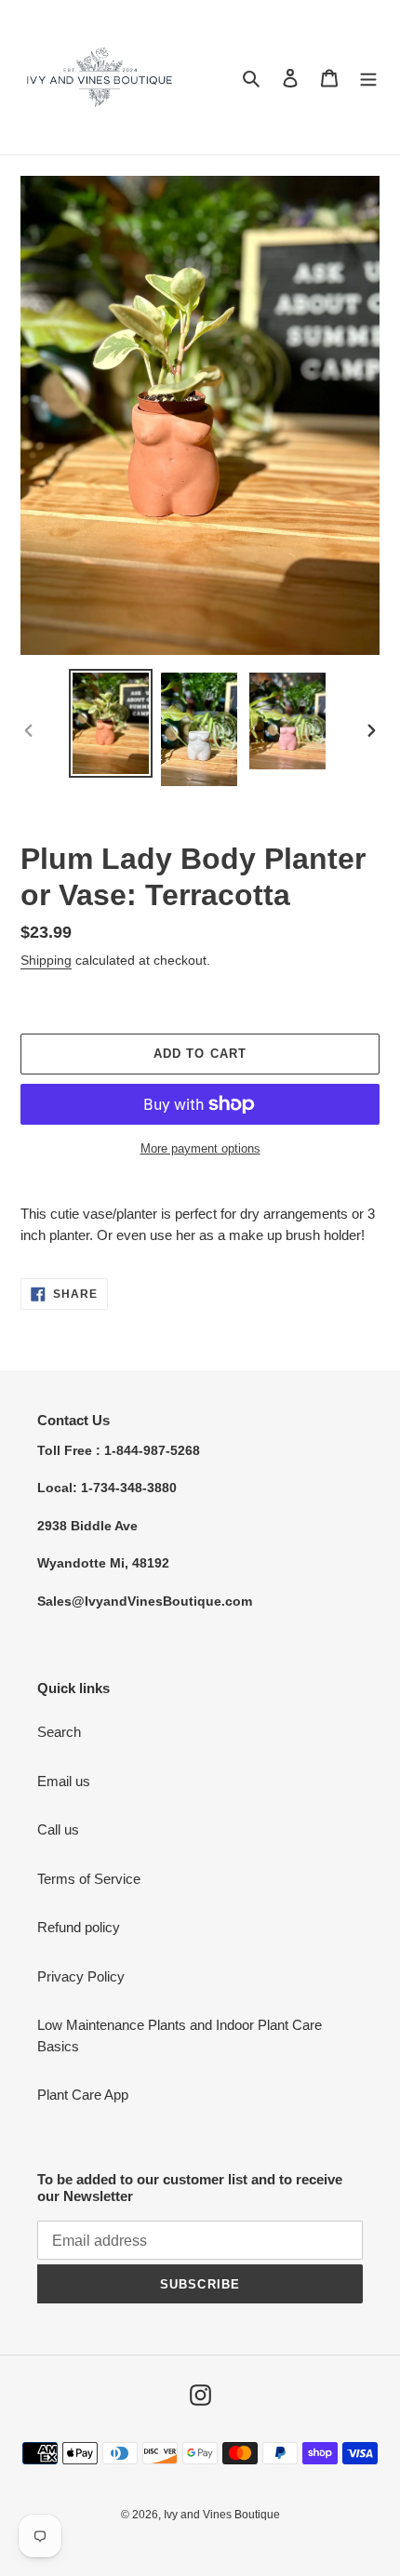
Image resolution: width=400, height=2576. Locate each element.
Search (59, 1732)
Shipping (46, 960)
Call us (58, 1829)
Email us (64, 1781)
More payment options (200, 1148)
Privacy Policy (81, 1976)
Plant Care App (83, 2095)
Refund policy (79, 1927)
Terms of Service (89, 1879)
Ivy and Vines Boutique (222, 2515)
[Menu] (368, 78)
